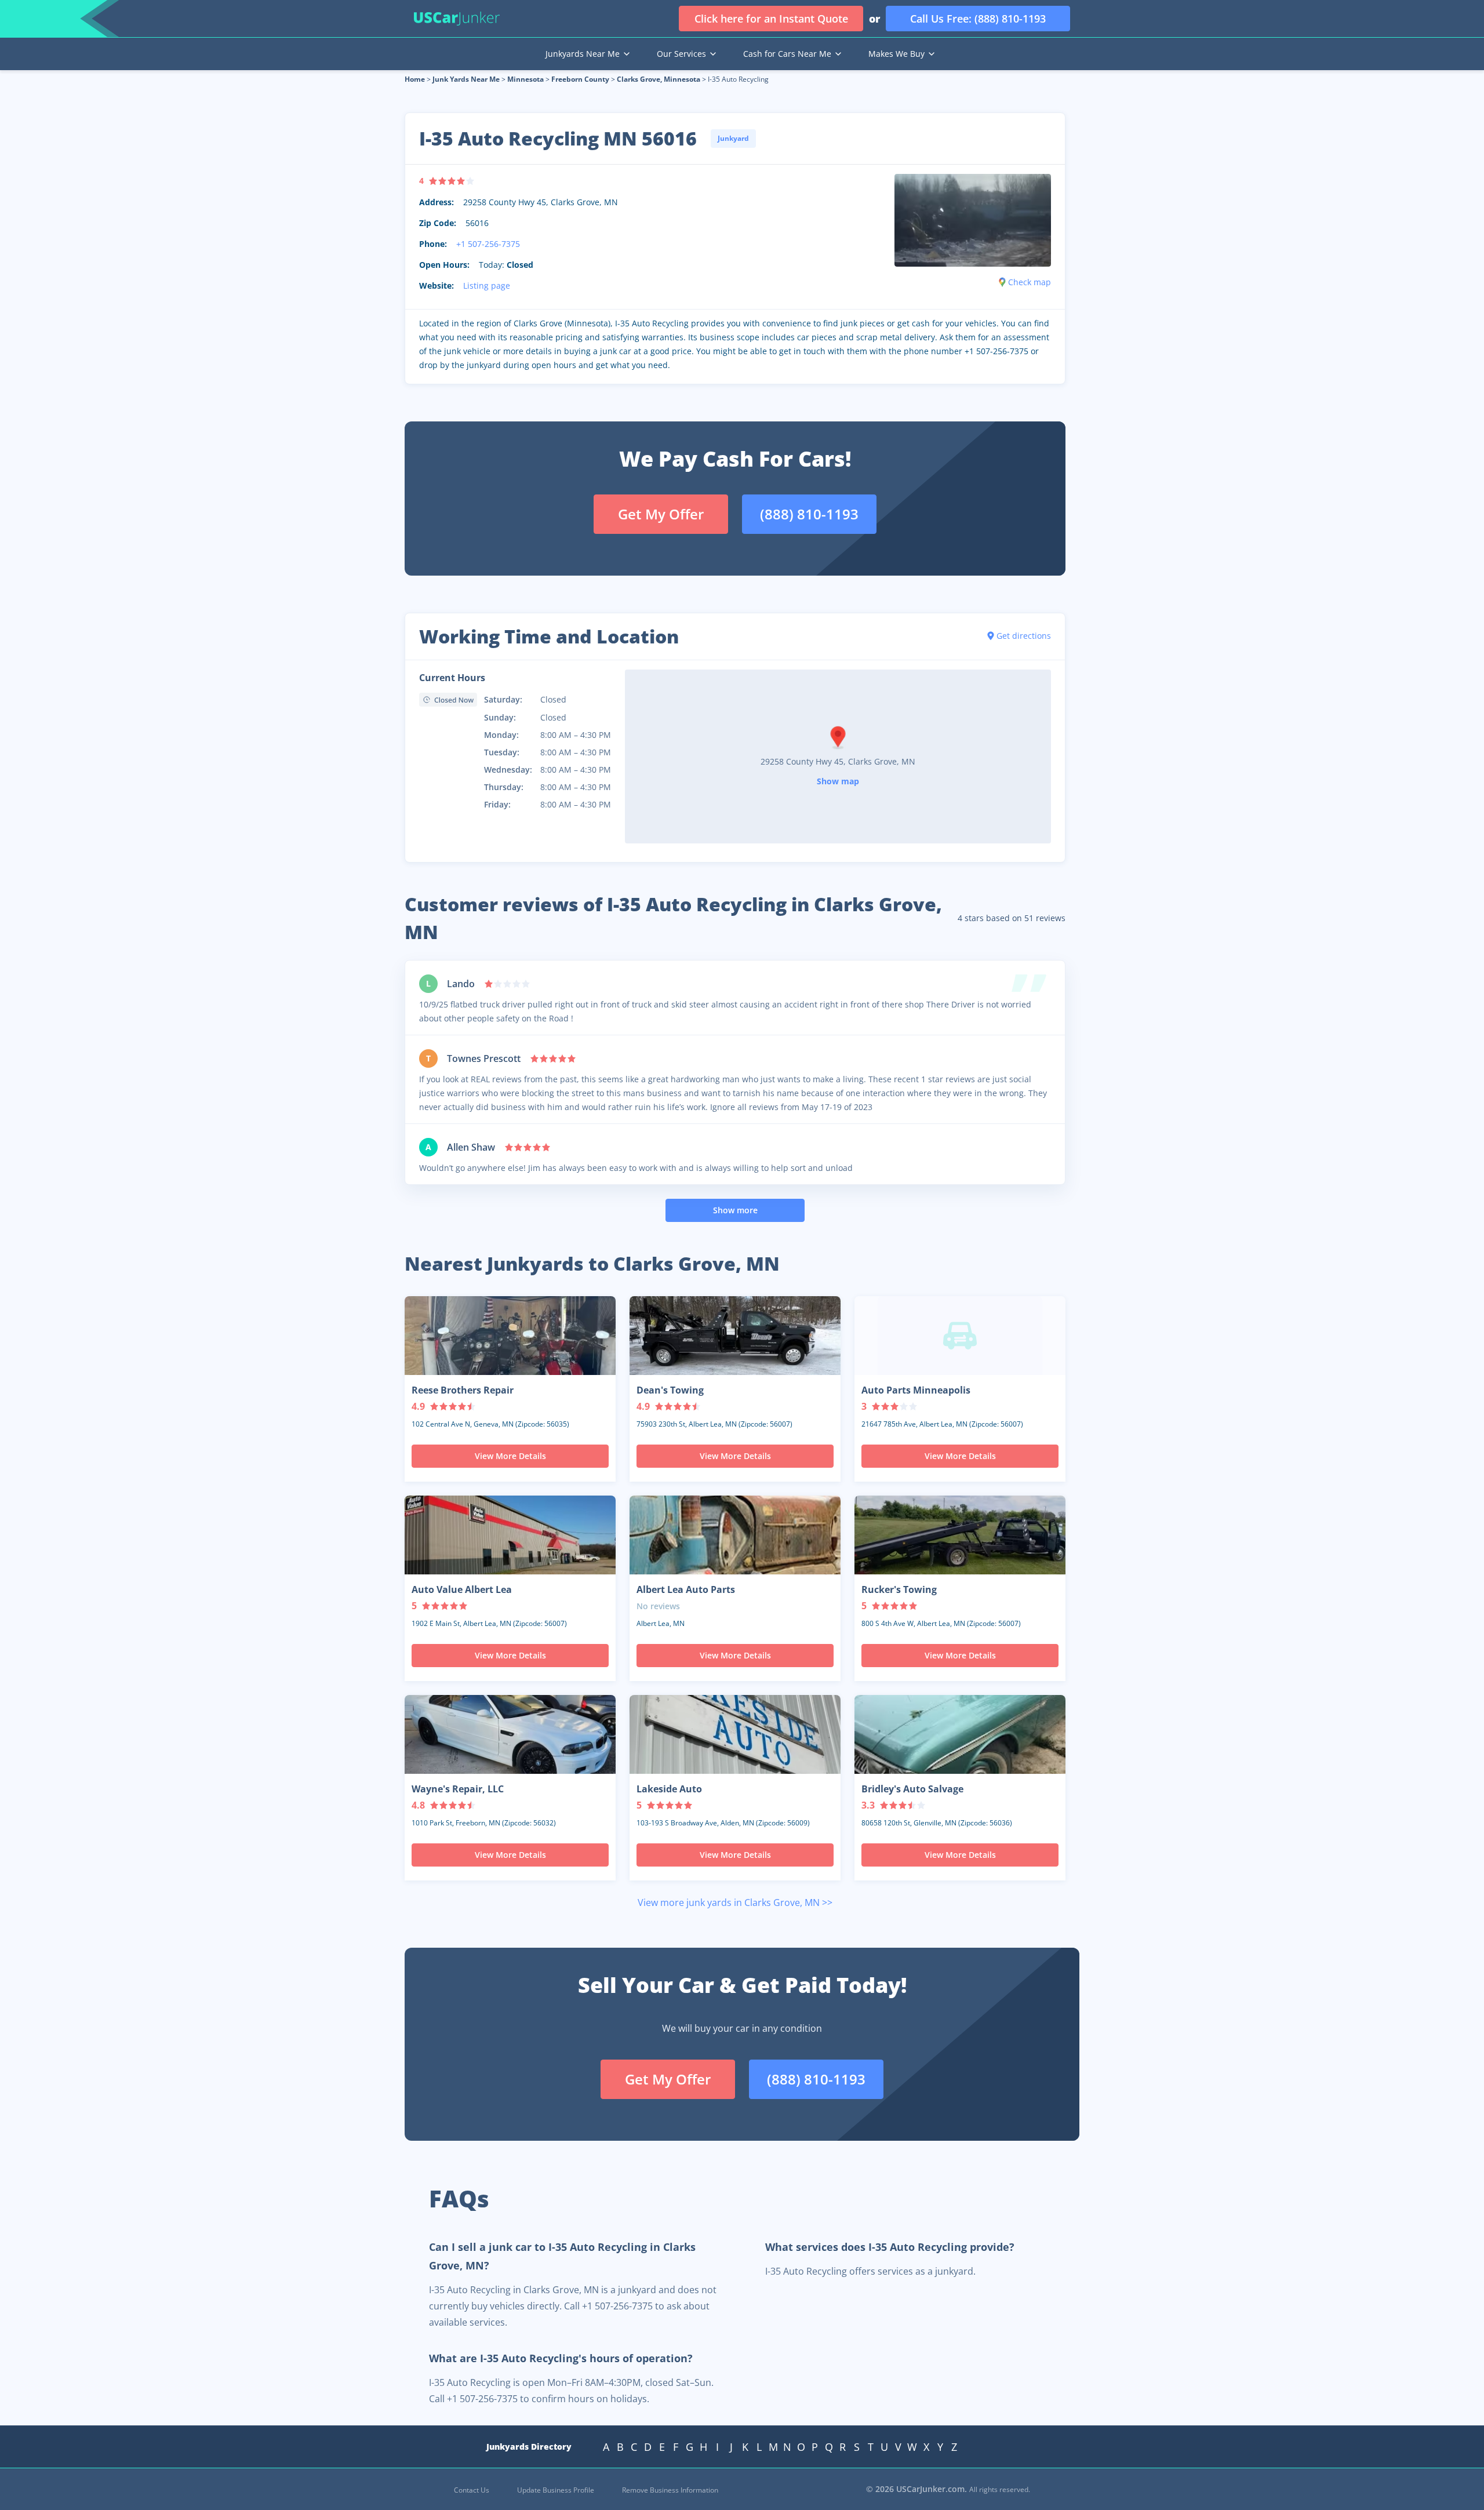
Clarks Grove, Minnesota (659, 79)
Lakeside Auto (669, 1789)
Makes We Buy (896, 54)
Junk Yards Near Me (466, 79)
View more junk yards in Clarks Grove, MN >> (735, 1902)
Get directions (1024, 636)
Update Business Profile (556, 2490)
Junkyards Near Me (583, 54)
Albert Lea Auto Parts (686, 1589)
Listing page (487, 285)
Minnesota (525, 79)
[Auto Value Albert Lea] (510, 1535)
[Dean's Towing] (735, 1336)
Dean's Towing (670, 1390)
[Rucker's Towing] (960, 1535)
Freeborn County (580, 79)
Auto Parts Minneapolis (916, 1390)
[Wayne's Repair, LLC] (510, 1734)
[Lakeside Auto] (735, 1734)
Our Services (681, 54)
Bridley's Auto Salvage (912, 1789)
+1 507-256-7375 (488, 244)
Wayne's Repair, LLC (458, 1789)
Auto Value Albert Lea (462, 1589)
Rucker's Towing (899, 1589)
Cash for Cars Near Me (787, 54)
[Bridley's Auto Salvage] (960, 1734)
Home (415, 79)
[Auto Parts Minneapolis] (960, 1336)
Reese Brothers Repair (463, 1390)
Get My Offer (661, 514)
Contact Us (472, 2490)
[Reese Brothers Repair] (510, 1336)
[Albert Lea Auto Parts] (735, 1535)
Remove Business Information (670, 2490)
